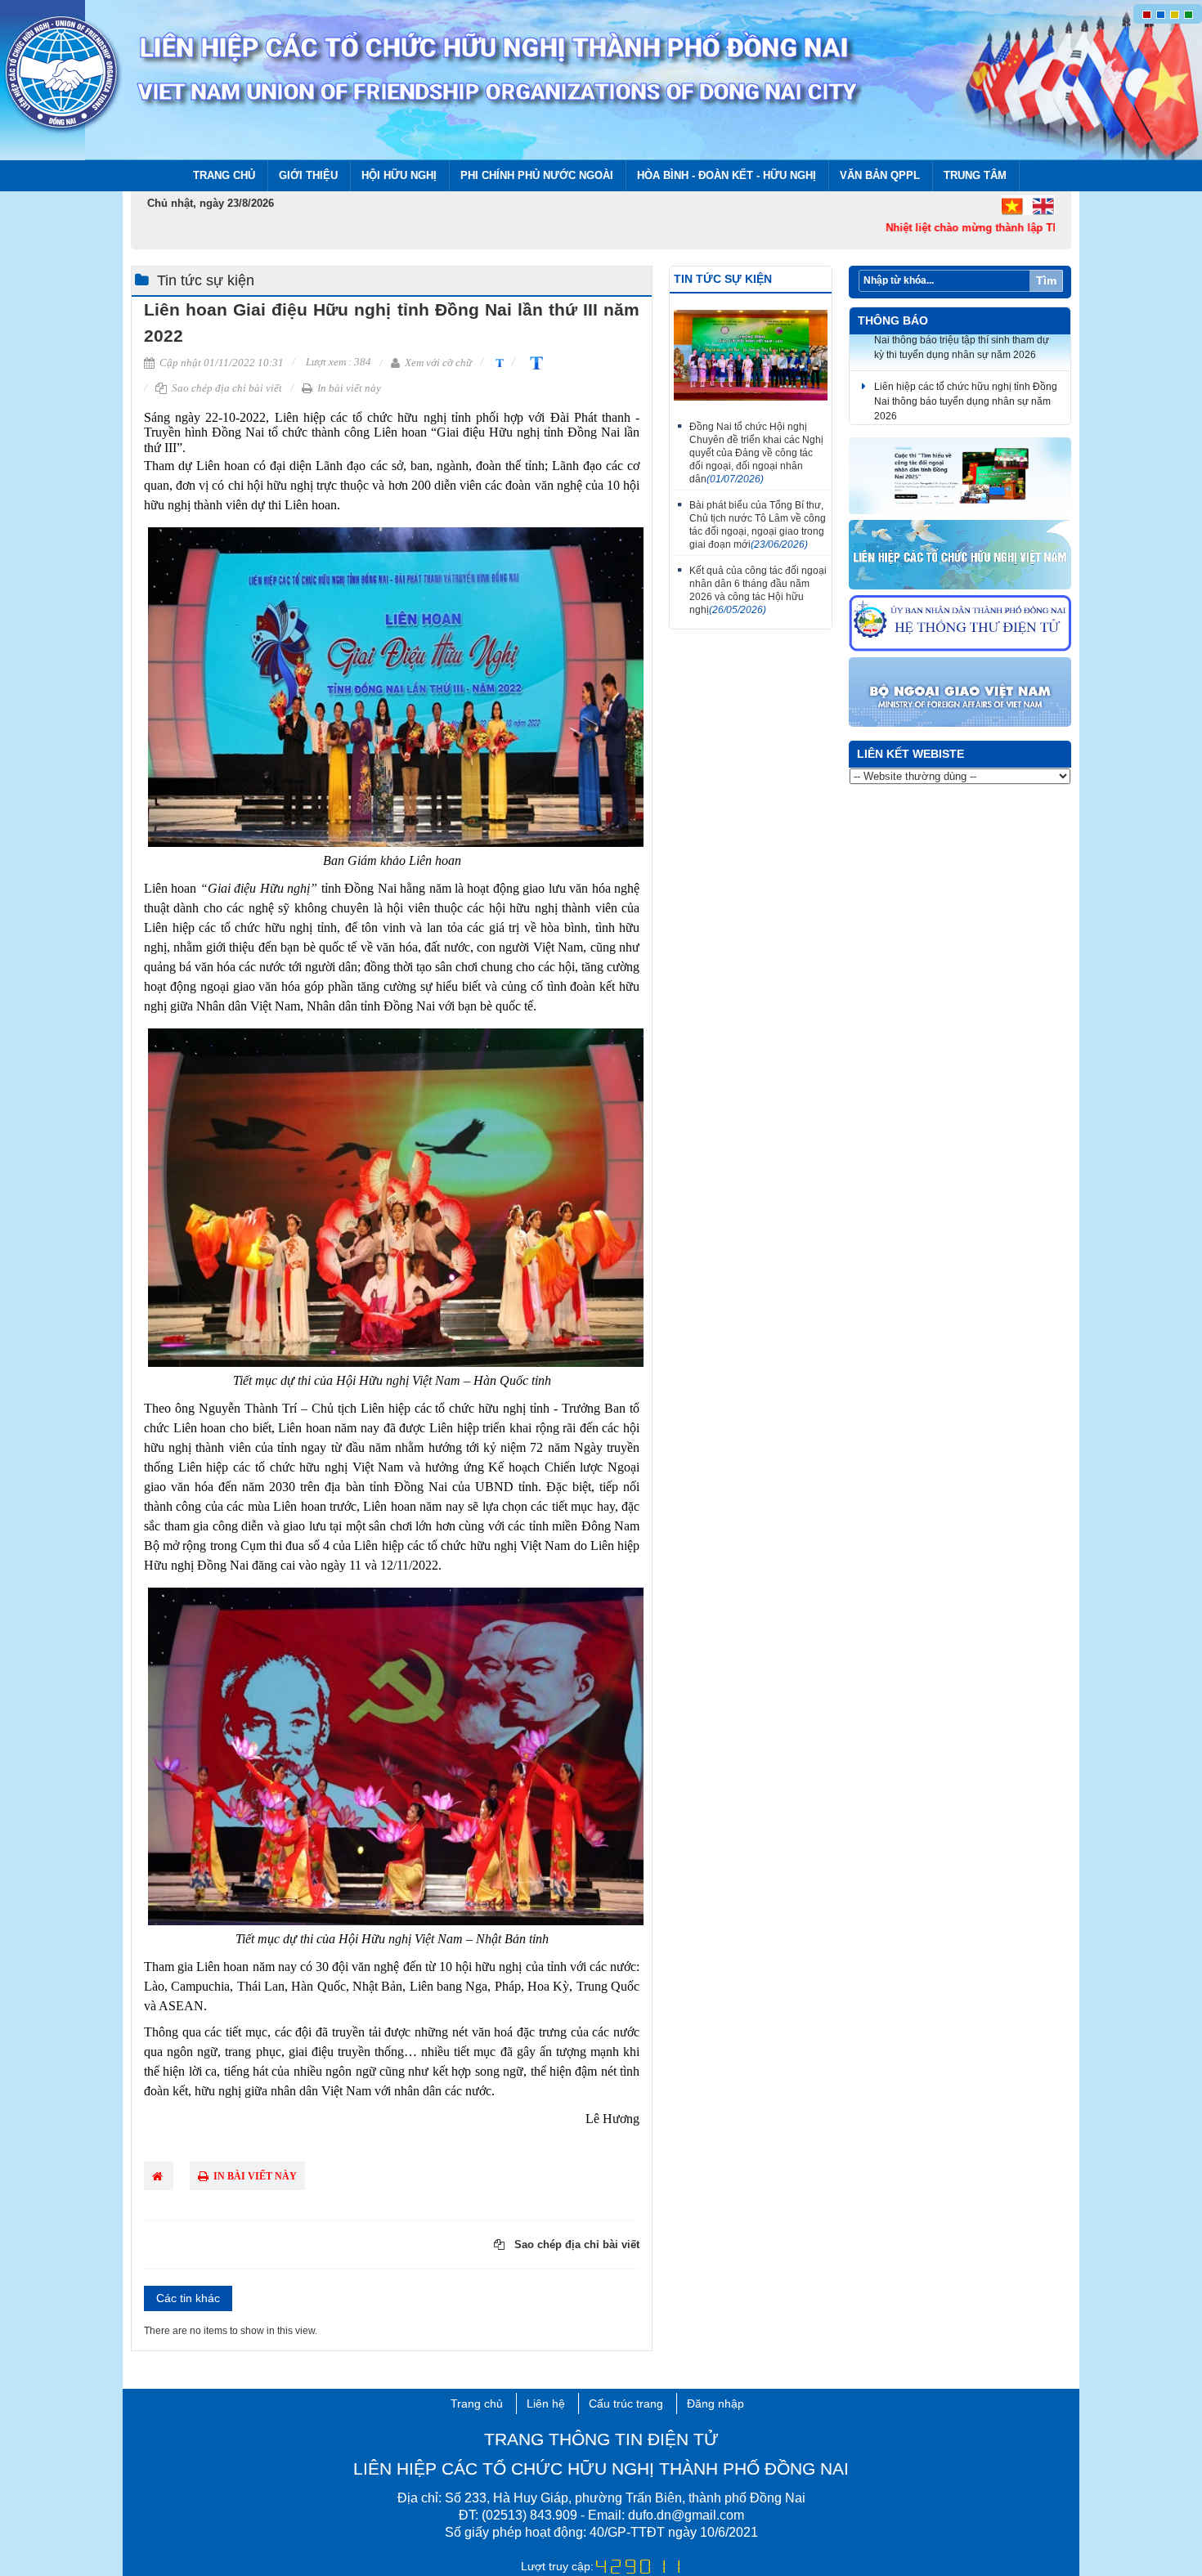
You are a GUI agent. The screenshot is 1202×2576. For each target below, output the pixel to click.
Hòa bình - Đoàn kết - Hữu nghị (727, 175)
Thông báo (893, 320)
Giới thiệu (308, 175)
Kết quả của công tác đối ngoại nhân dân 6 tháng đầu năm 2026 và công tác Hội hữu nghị (758, 590)
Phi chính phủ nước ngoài (537, 175)
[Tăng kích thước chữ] (533, 362)
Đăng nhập (715, 2404)
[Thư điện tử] (960, 624)
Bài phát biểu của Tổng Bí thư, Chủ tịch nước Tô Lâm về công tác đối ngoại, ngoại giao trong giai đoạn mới (758, 525)
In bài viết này (348, 388)
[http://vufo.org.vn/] (960, 556)
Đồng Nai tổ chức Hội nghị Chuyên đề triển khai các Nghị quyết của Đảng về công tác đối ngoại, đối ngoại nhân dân (756, 453)
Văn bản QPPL (880, 175)
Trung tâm (975, 175)
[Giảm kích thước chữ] (498, 362)
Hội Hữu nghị (399, 175)
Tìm (1046, 280)
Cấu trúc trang (626, 2404)
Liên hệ (546, 2404)
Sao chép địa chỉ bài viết (226, 388)
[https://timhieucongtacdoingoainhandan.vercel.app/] (960, 477)
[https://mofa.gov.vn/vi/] (960, 693)
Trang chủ (224, 175)
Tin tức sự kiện (206, 280)
